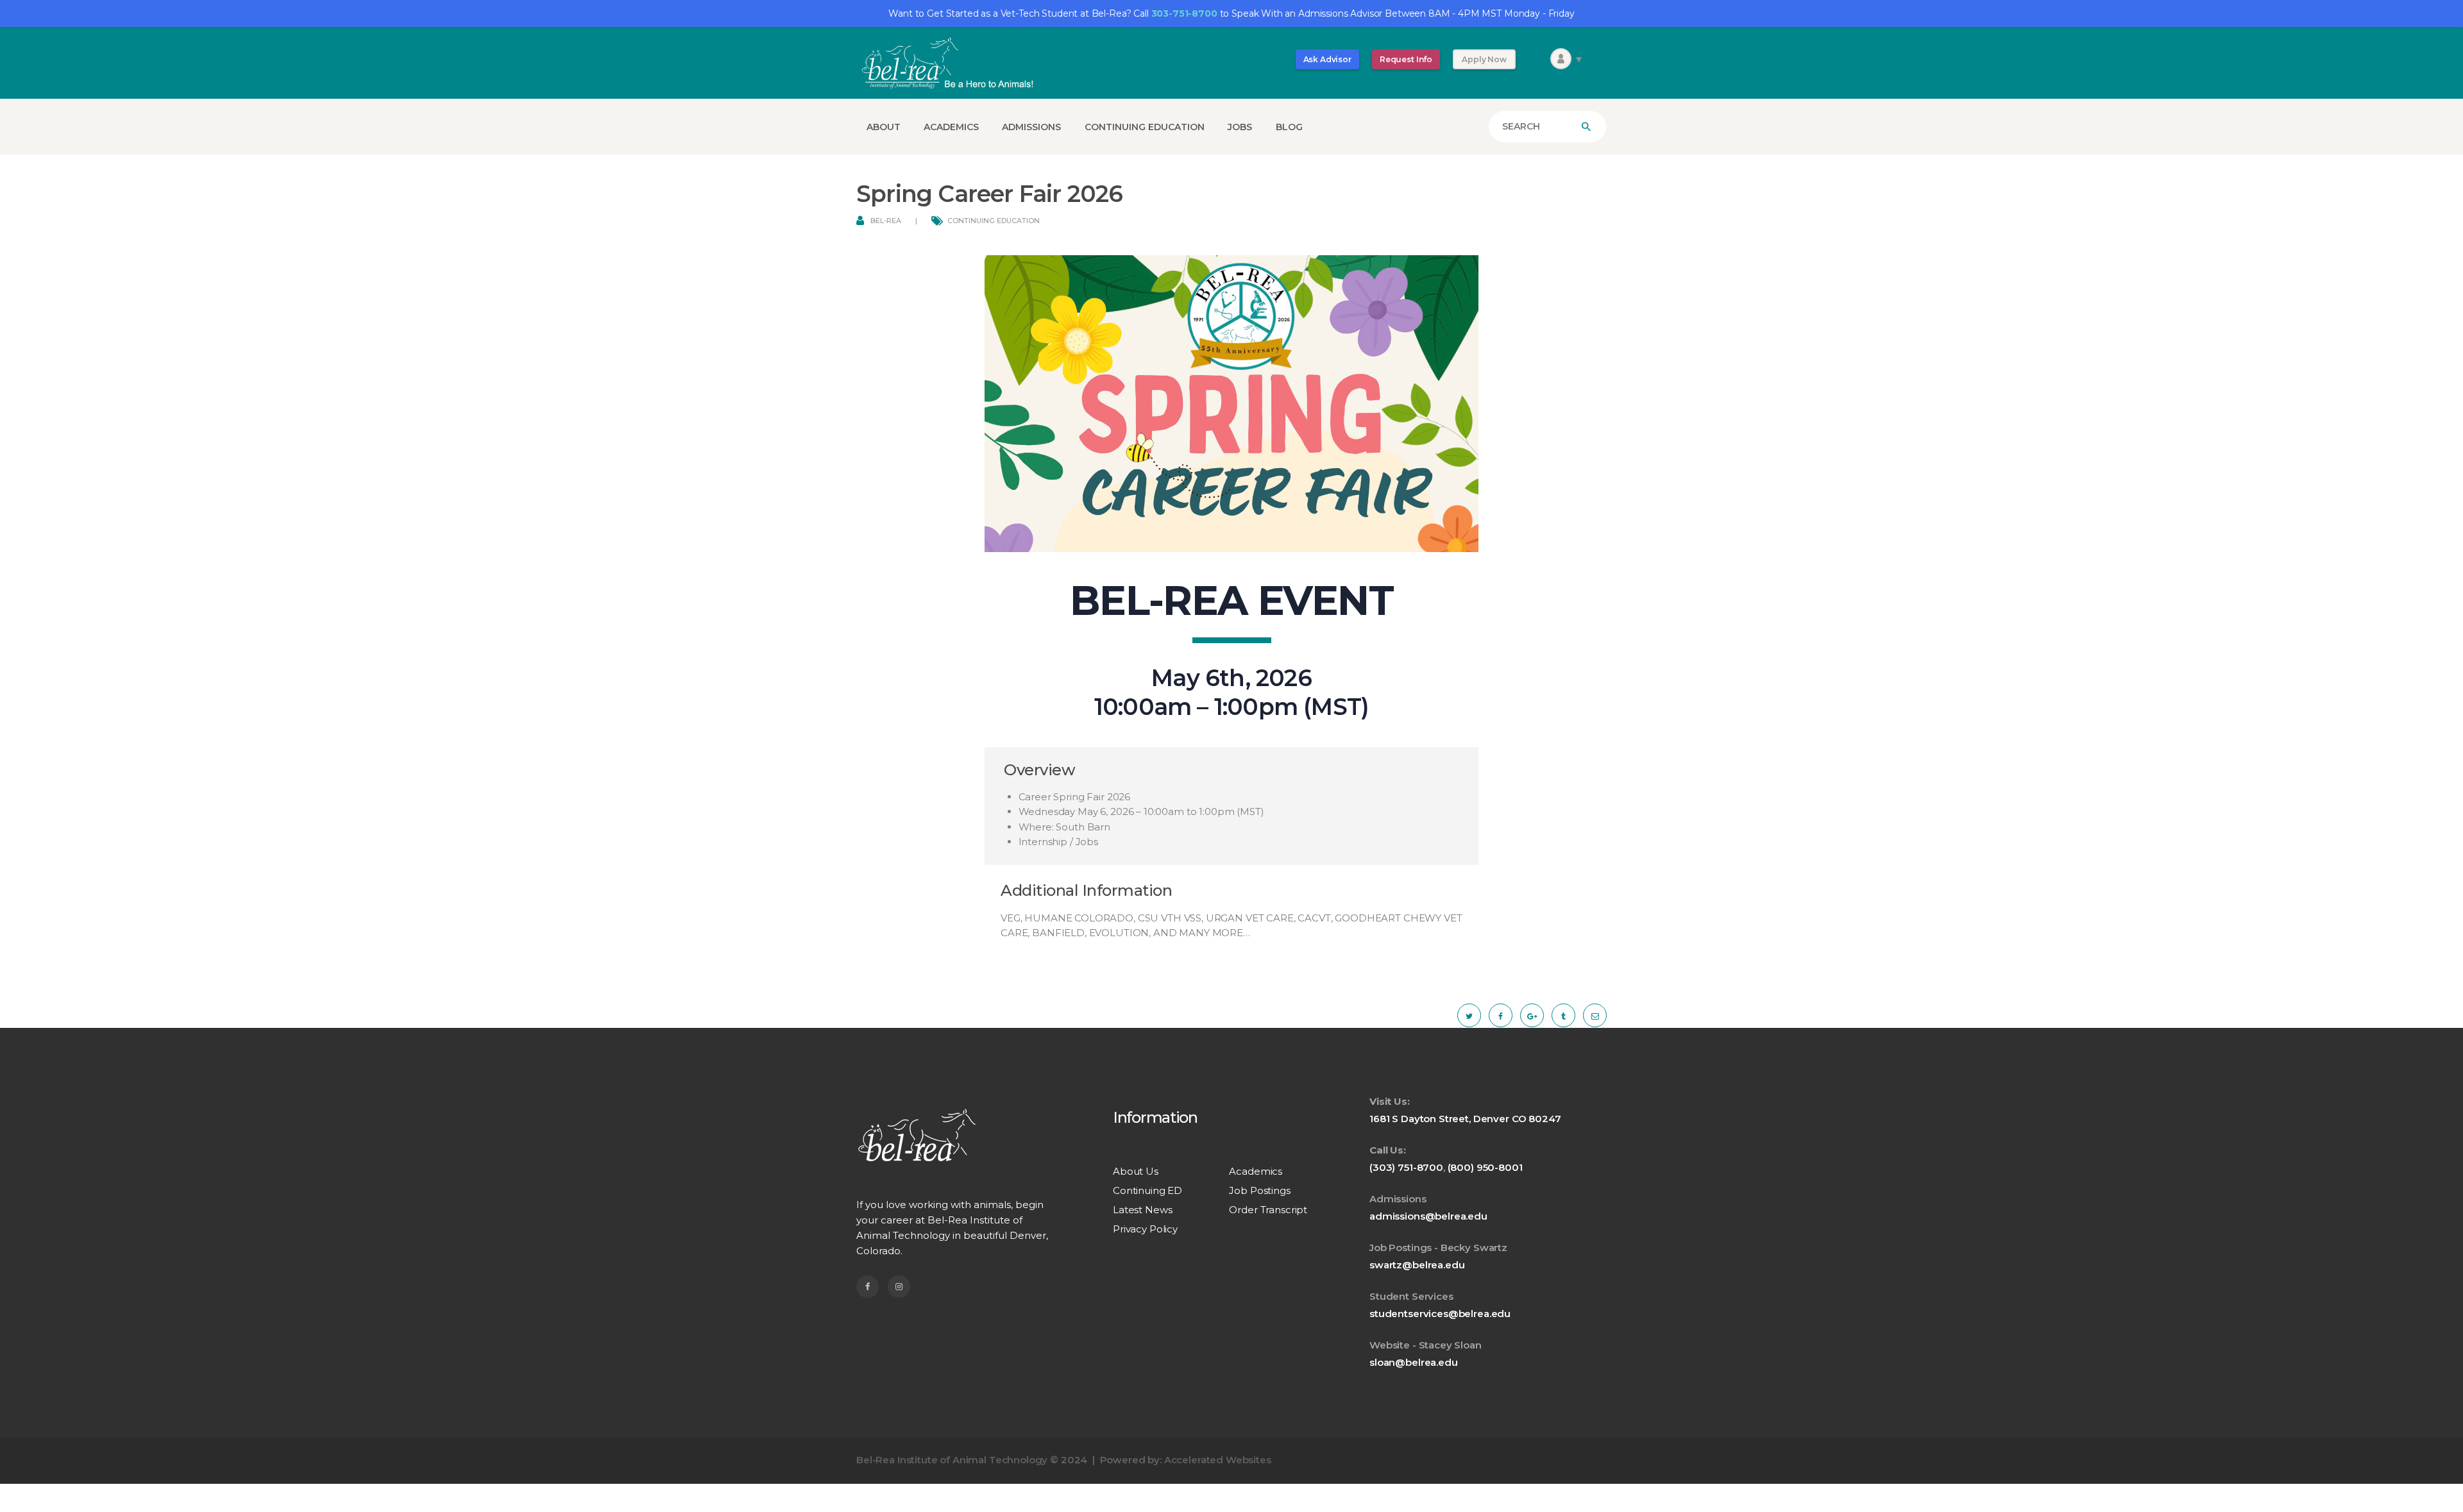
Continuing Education (994, 221)
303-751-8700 (1184, 13)
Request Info (1406, 59)
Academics (1256, 1171)
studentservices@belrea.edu (1440, 1314)
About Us (1136, 1171)
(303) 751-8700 (1406, 1167)
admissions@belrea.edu (1428, 1216)
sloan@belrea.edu (1414, 1362)
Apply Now (1484, 59)
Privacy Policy (1145, 1229)
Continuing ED (1147, 1190)
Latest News (1142, 1210)
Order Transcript (1268, 1210)
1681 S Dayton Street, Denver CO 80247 (1465, 1119)
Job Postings (1259, 1190)
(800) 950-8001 (1485, 1167)
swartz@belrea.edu (1417, 1265)
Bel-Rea (886, 221)
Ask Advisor (1327, 59)
